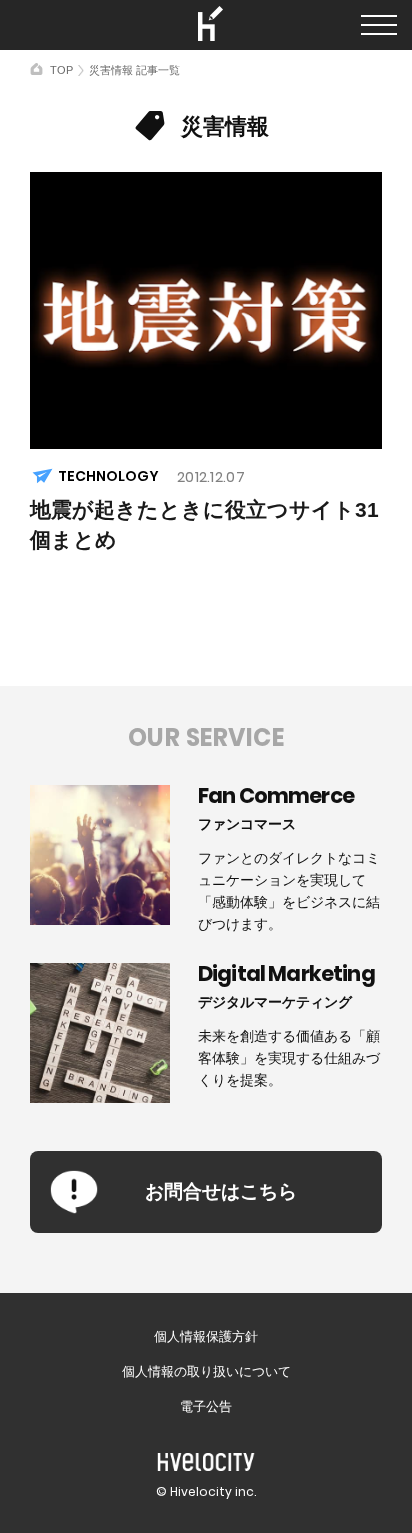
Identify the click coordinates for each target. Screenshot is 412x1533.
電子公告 (206, 1406)
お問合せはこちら (221, 1191)
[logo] (206, 25)
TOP (61, 70)
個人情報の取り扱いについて (206, 1371)
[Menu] (379, 25)
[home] (36, 69)
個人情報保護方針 (206, 1336)
